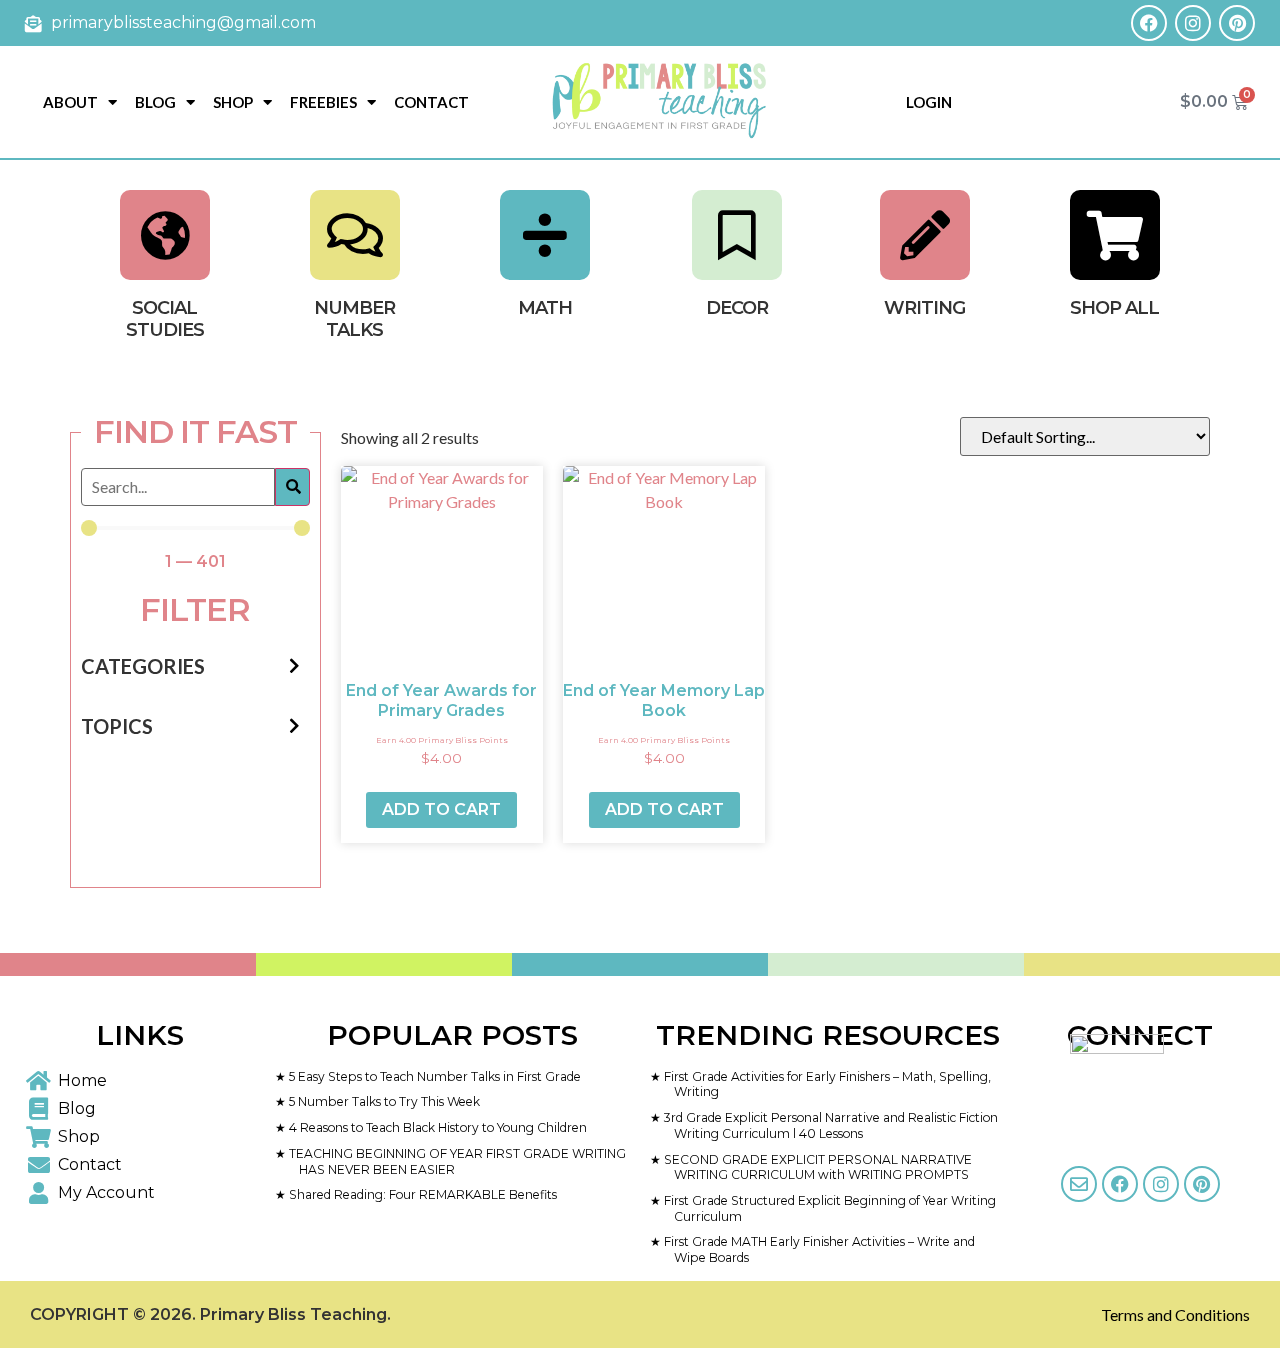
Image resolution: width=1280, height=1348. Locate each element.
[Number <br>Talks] (355, 235)
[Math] (545, 235)
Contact (431, 102)
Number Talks (354, 319)
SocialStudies (165, 319)
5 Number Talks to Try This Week (383, 1101)
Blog (155, 102)
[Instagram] (1193, 23)
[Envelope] (1079, 1184)
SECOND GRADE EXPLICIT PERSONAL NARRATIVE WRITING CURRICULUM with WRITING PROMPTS (816, 1167)
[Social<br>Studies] (165, 235)
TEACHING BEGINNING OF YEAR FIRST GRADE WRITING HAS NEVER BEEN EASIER (456, 1161)
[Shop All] (1115, 235)
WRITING (924, 308)
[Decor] (737, 235)
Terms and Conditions (1175, 1314)
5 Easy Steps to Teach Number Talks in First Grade (433, 1076)
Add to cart (441, 809)
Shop (233, 102)
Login (929, 102)
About (70, 102)
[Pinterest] (1237, 23)
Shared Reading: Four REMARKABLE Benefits (421, 1194)
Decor (737, 308)
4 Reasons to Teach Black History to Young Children (436, 1127)
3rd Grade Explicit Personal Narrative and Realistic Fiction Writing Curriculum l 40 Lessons (829, 1125)
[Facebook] (1149, 23)
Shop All (1114, 308)
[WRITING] (925, 235)
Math (545, 308)
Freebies (323, 102)
